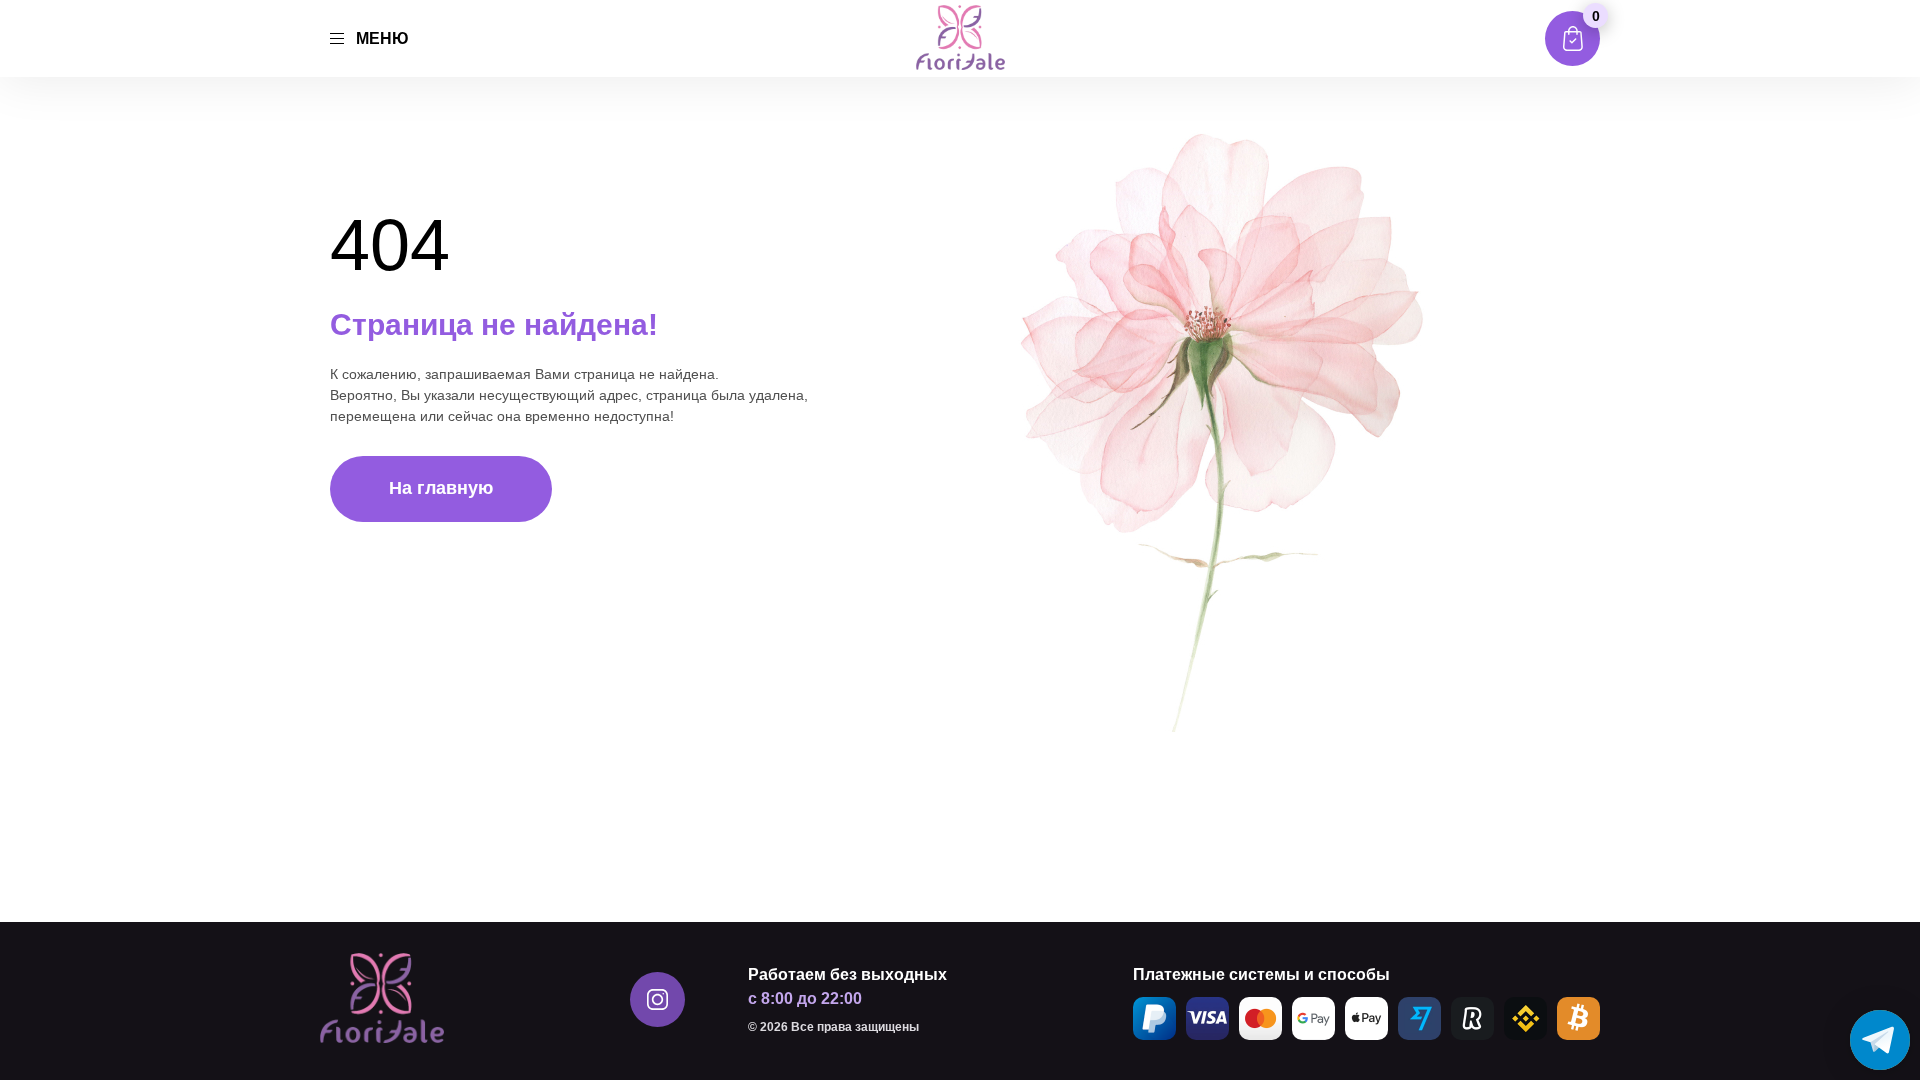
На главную (441, 488)
